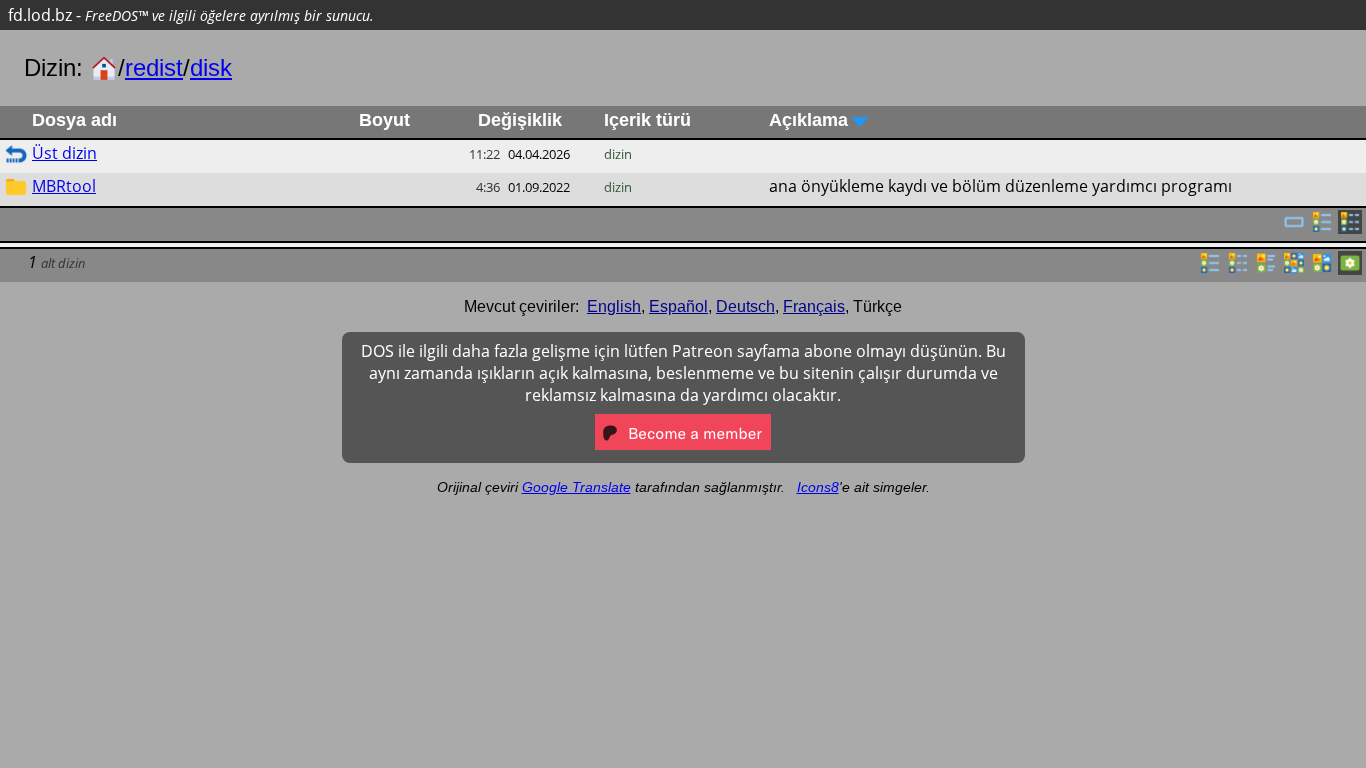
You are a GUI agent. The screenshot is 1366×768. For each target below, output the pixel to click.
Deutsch (745, 306)
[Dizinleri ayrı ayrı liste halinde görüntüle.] (1322, 228)
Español (678, 306)
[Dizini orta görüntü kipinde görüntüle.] (1322, 269)
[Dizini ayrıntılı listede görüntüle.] (1238, 269)
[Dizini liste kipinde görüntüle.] (1210, 269)
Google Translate (576, 487)
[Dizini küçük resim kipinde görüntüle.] (1294, 269)
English (614, 306)
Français (814, 306)
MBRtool (64, 186)
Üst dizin (64, 153)
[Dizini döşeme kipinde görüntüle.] (1266, 269)
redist (154, 67)
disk (211, 67)
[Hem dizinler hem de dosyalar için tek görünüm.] (1294, 228)
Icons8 (818, 487)
